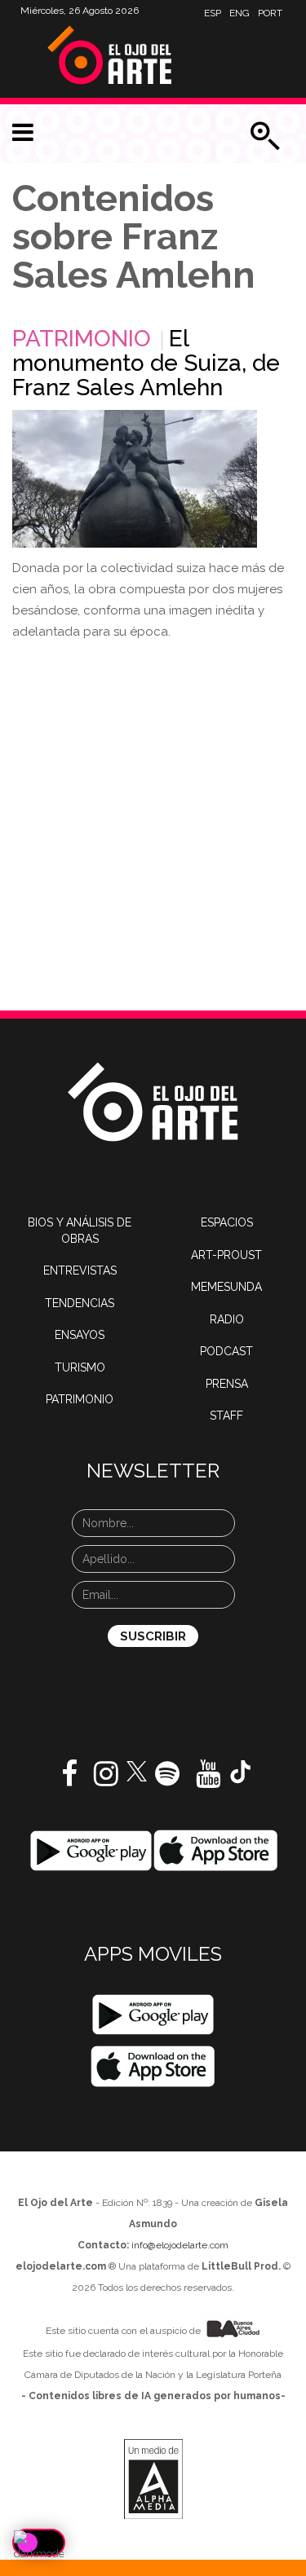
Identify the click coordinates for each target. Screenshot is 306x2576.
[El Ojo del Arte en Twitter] (136, 1770)
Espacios (227, 1222)
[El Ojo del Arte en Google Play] (153, 2015)
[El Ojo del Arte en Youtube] (208, 1780)
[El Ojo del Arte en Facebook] (69, 1780)
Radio (227, 1319)
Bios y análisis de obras (80, 1231)
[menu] (23, 133)
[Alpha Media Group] (153, 2479)
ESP (213, 13)
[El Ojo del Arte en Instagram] (106, 1780)
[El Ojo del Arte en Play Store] (91, 1850)
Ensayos (80, 1335)
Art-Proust (226, 1255)
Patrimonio (82, 339)
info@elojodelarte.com (180, 2245)
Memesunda (226, 1287)
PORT (270, 13)
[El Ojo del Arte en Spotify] (167, 1780)
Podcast (226, 1351)
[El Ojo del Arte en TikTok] (241, 1771)
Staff (226, 1416)
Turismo (80, 1367)
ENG (239, 13)
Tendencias (80, 1303)
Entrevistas (80, 1270)
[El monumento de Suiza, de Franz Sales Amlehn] (135, 479)
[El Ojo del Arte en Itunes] (216, 1850)
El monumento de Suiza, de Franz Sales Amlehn (146, 363)
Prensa (227, 1384)
